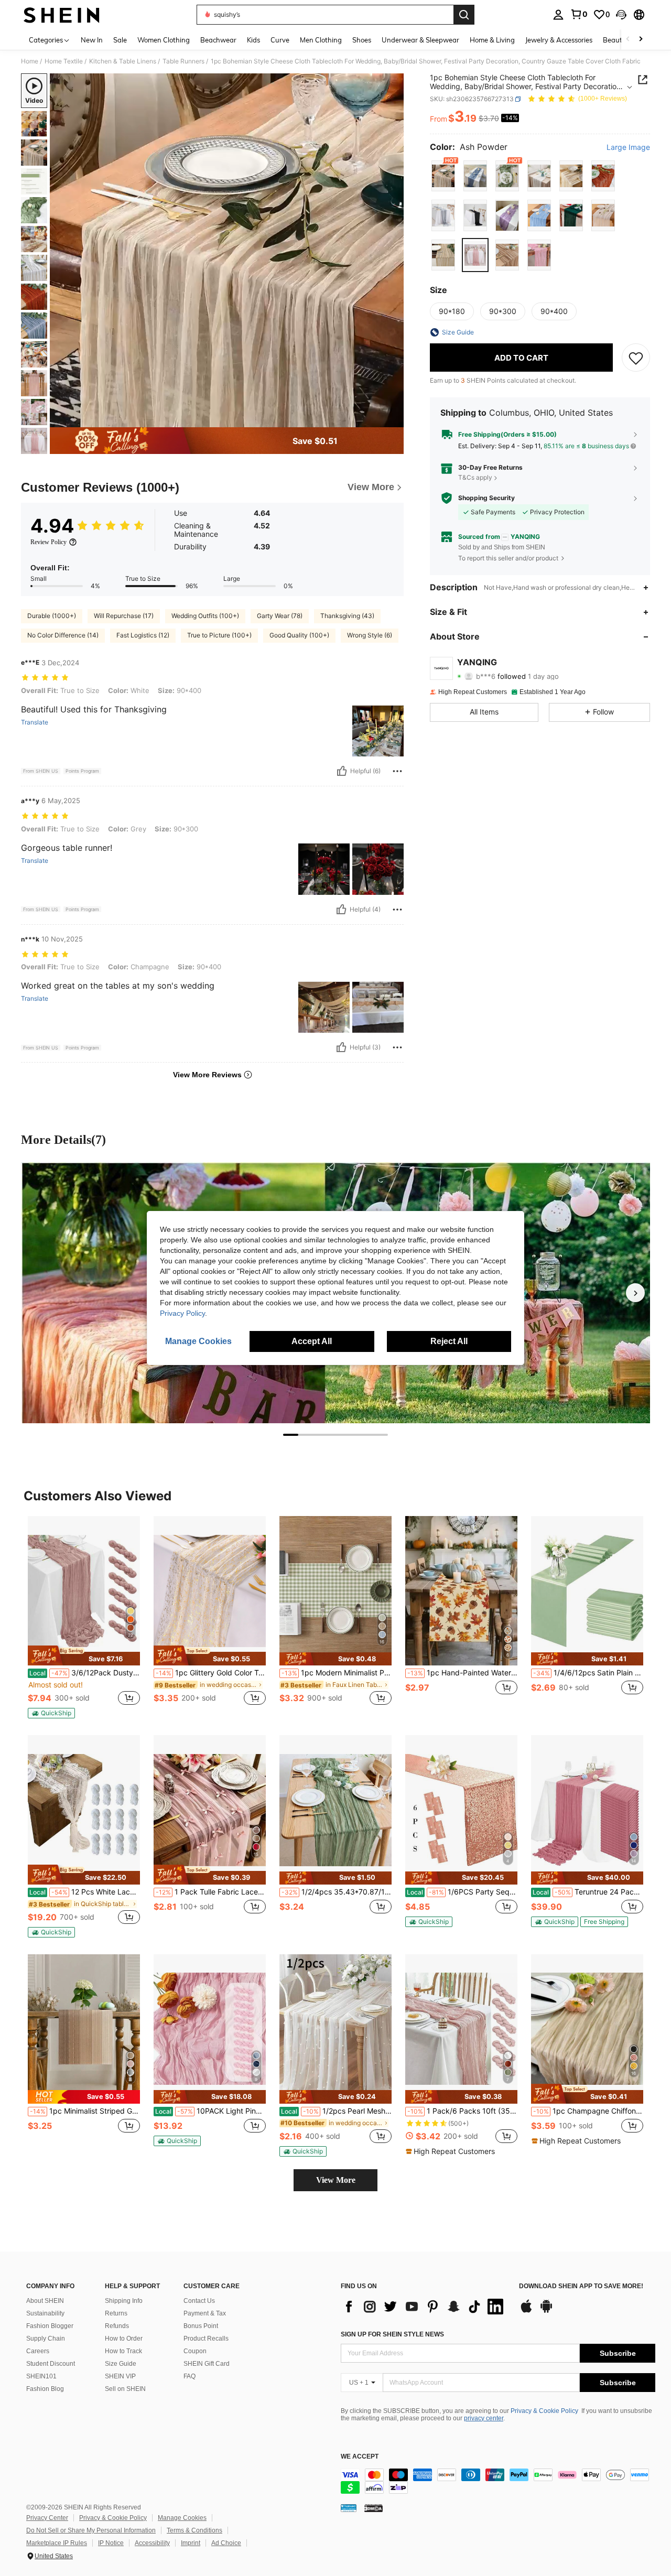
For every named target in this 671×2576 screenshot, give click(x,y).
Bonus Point (201, 2326)
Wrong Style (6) (370, 635)
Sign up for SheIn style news (392, 2334)
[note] (84, 1655)
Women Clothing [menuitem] (164, 40)
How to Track (123, 2351)
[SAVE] (636, 358)
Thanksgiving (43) (347, 616)
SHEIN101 (41, 2376)
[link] (579, 14)
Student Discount (51, 2364)
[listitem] (84, 1617)
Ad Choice (226, 2543)
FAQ (190, 2376)
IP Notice (111, 2543)
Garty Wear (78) (280, 616)
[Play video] (227, 251)
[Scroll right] (641, 40)
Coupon (195, 2351)
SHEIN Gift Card (207, 2364)
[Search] (464, 15)
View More (336, 2180)
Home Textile (64, 61)
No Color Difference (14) (63, 635)
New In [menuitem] (92, 40)
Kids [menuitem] (253, 40)
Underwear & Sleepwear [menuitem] (420, 40)
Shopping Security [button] (486, 498)
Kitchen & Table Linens (123, 61)
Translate (35, 722)
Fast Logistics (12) (143, 635)
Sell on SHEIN (125, 2389)
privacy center (484, 2418)
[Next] (635, 1293)
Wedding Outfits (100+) (205, 616)
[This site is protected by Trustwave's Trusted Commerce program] (349, 2508)
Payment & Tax (205, 2313)
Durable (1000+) (52, 616)
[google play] (546, 2311)
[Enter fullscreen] (393, 419)
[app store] (526, 2311)
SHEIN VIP (120, 2376)
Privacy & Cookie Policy (544, 2411)
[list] (425, 2307)
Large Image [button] (628, 147)
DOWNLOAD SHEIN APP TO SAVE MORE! (581, 2286)
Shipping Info (124, 2301)
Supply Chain (46, 2339)
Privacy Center (47, 2518)
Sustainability (45, 2313)
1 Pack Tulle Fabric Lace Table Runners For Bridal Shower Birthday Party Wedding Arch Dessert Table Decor (211, 1892)
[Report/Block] (397, 771)
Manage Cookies (182, 2518)
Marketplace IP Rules (57, 2543)
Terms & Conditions (194, 2530)
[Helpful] (342, 771)
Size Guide (121, 2364)
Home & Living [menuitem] (492, 40)
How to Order (124, 2339)
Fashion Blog (45, 2389)
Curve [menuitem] (280, 40)
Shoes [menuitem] (362, 40)
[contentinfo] (498, 2481)
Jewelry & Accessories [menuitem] (559, 40)
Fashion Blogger (50, 2326)
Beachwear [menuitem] (218, 40)
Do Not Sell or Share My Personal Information (91, 2530)
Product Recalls (206, 2339)
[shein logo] (62, 15)
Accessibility (152, 2543)
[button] (621, 15)
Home (30, 61)
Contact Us (199, 2301)
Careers (38, 2351)
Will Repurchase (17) (124, 616)
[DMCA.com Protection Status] (374, 2508)
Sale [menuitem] (120, 40)
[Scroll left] (628, 40)
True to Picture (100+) (219, 635)
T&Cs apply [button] (475, 477)
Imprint (191, 2543)
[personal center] (558, 15)
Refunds (117, 2326)
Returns (116, 2313)
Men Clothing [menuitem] (321, 40)
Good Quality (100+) (299, 635)
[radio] (443, 176)
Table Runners (183, 61)
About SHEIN (45, 2301)
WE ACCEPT (360, 2457)
